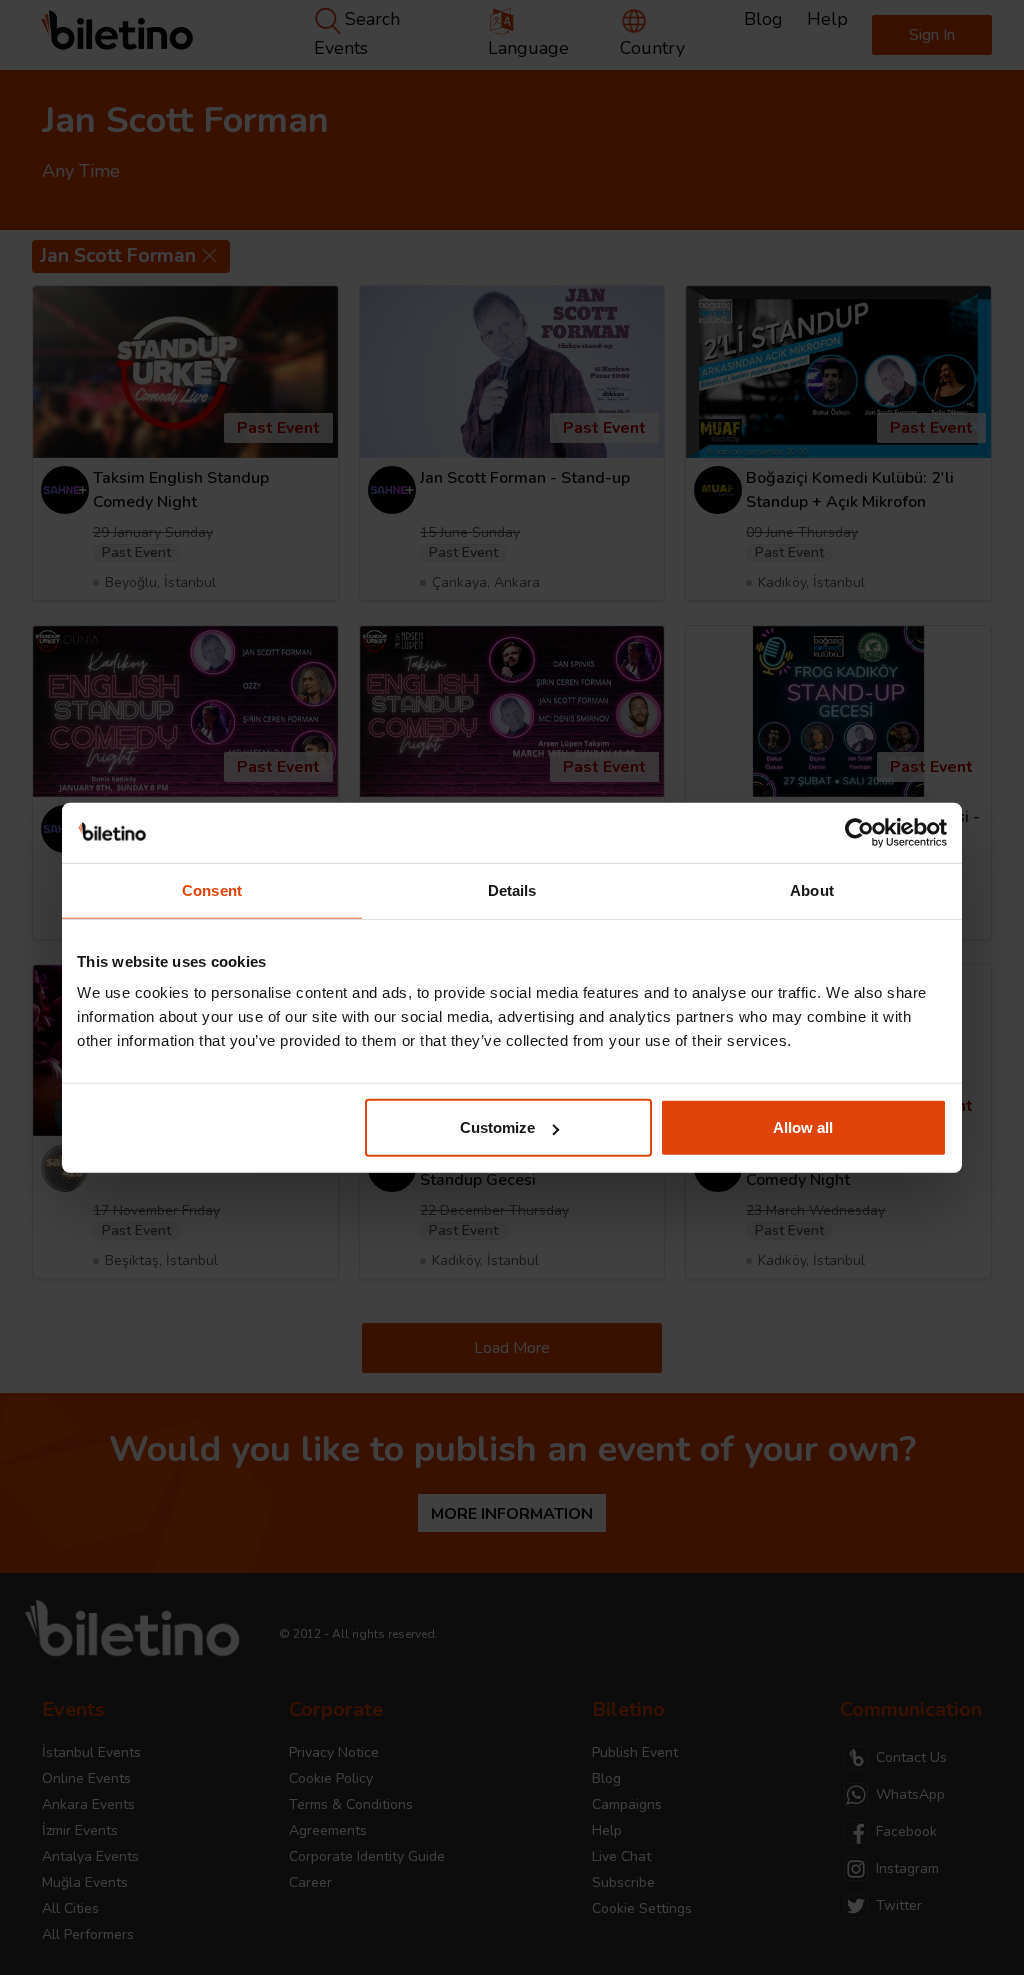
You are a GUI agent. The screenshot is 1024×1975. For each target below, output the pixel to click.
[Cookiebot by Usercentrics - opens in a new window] (859, 832)
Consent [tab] (212, 889)
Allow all (803, 1127)
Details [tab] (512, 889)
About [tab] (812, 889)
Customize (497, 1127)
